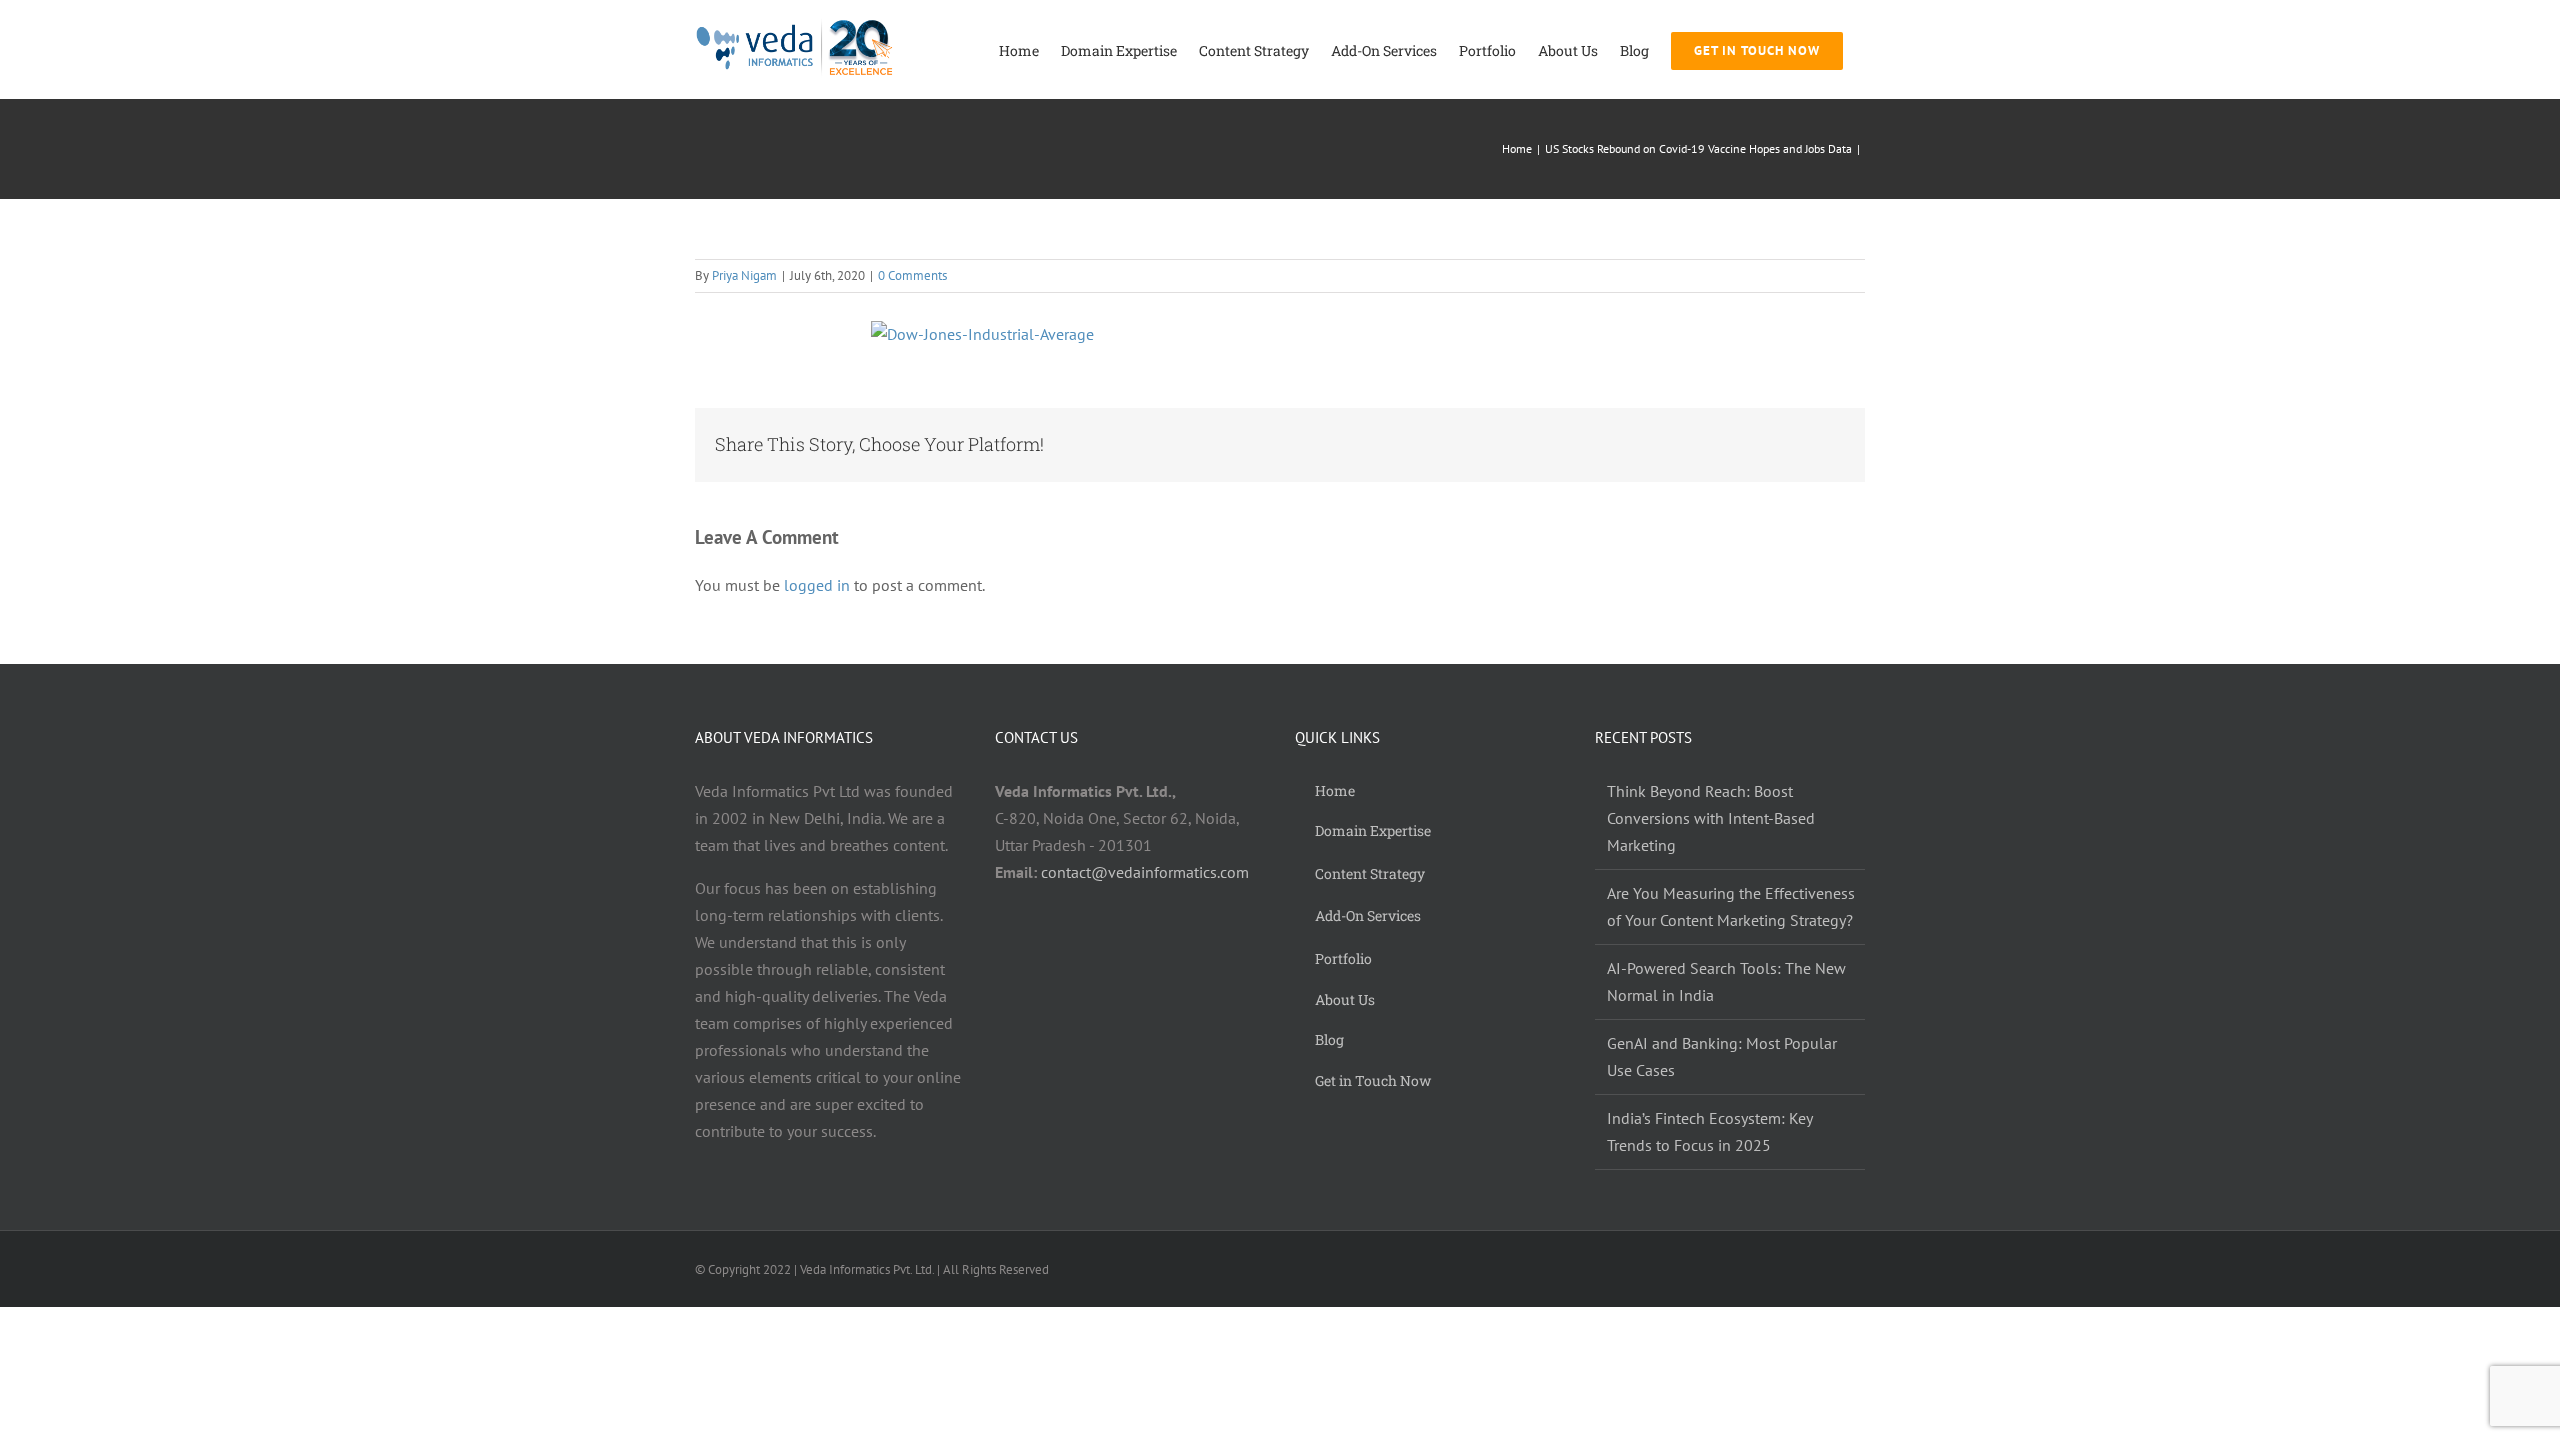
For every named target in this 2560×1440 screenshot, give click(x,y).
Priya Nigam (744, 275)
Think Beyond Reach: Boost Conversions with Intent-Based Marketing (1711, 818)
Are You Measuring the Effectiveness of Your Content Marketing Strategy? (1731, 906)
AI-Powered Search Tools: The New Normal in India (1726, 981)
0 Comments (912, 275)
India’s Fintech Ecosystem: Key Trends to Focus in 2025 (1709, 1131)
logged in (817, 585)
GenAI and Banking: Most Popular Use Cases (1722, 1056)
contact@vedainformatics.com (1145, 872)
